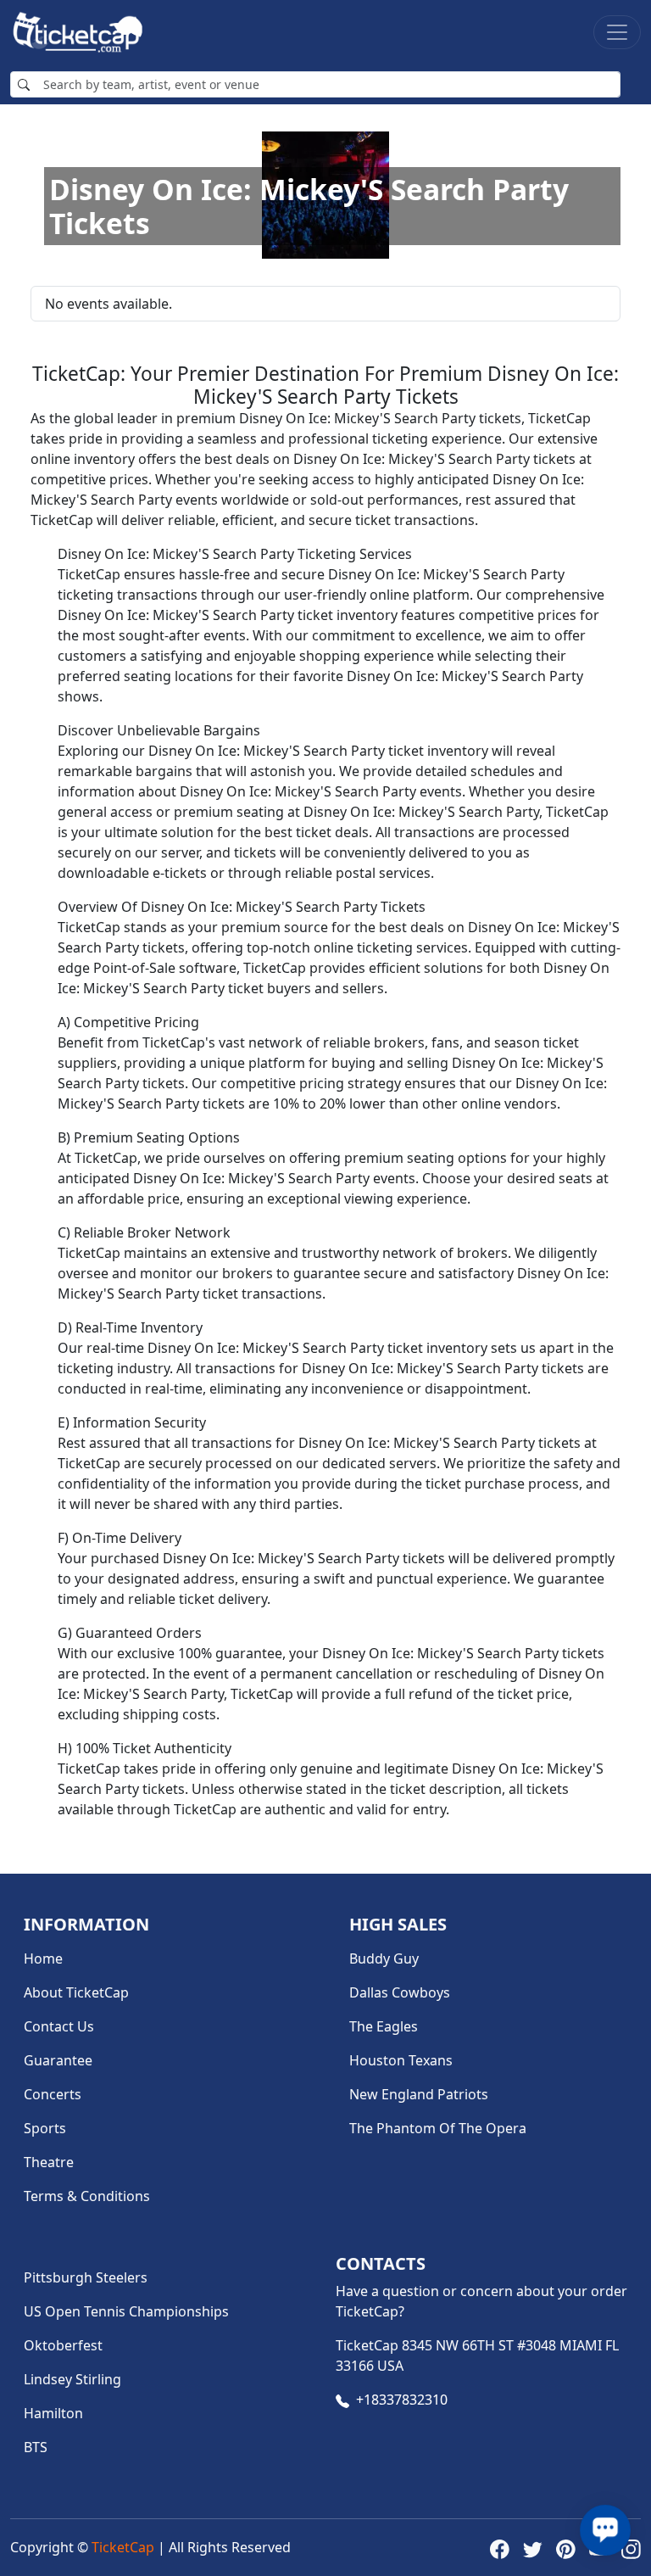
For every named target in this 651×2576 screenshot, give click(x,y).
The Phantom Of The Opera (438, 2128)
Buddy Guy (384, 1959)
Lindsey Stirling (72, 2379)
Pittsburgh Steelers (86, 2277)
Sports (45, 2128)
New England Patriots (419, 2094)
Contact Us (59, 2026)
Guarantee (58, 2060)
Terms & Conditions (87, 2196)
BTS (36, 2447)
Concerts (53, 2094)
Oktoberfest (63, 2345)
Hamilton (53, 2413)
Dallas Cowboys (400, 1992)
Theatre (49, 2162)
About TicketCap (76, 1992)
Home (43, 1959)
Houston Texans (401, 2060)
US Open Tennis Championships (126, 2311)
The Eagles (384, 2026)
